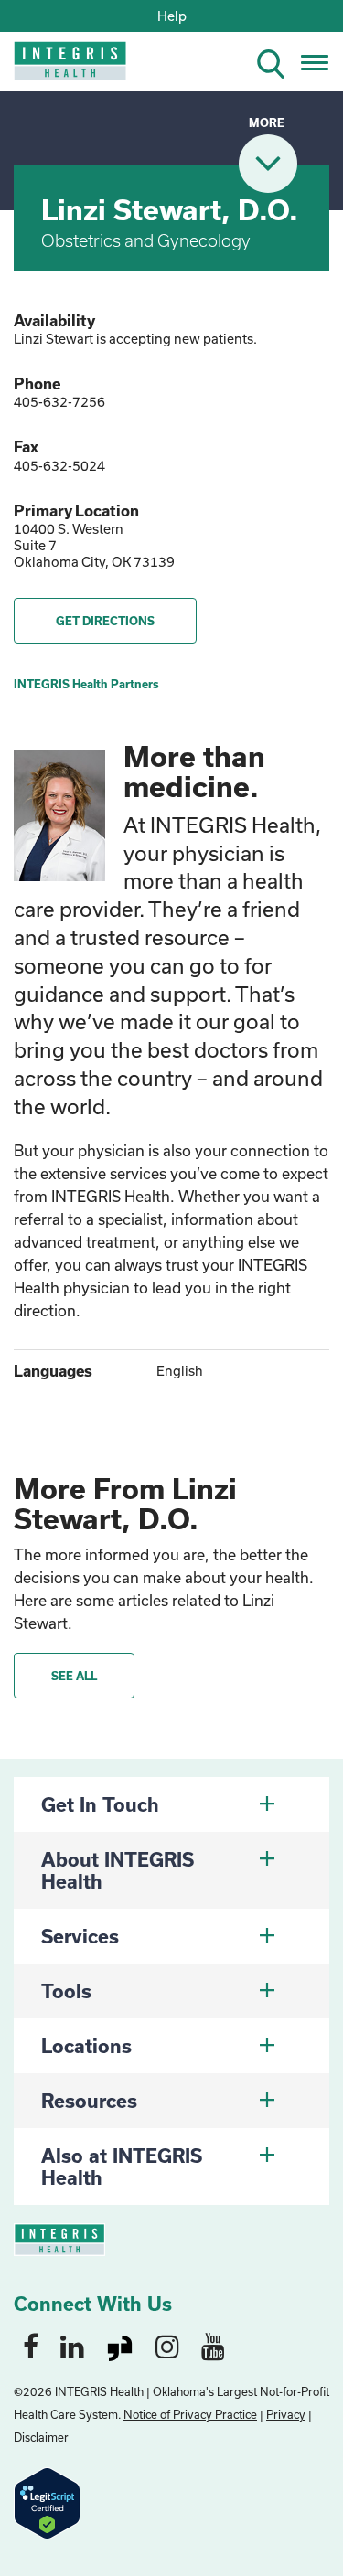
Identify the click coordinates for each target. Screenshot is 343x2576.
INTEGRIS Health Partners (86, 684)
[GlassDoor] (120, 2346)
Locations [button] (86, 2046)
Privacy (286, 2414)
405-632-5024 (59, 466)
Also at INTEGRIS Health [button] (122, 2166)
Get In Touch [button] (100, 1804)
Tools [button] (66, 1991)
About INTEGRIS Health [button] (118, 1870)
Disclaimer (41, 2437)
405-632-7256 (59, 402)
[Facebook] (31, 2346)
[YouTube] (213, 2346)
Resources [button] (89, 2101)
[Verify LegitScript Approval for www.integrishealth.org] (47, 2501)
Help (172, 16)
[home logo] (57, 66)
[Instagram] (167, 2346)
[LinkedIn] (72, 2346)
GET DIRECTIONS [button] (105, 621)
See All (74, 1676)
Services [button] (80, 1936)
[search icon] (278, 61)
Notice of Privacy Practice (190, 2414)
